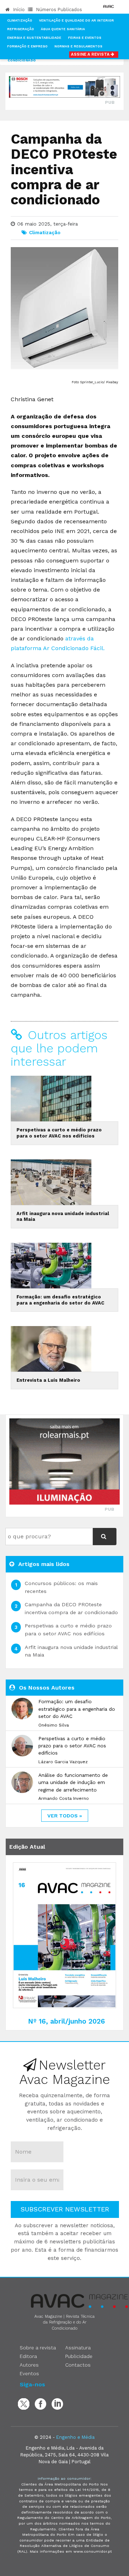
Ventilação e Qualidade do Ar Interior (77, 20)
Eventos (29, 2373)
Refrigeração (21, 29)
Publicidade (79, 2356)
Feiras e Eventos (85, 38)
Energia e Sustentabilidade (34, 38)
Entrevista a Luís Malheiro (48, 1380)
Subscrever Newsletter (65, 2209)
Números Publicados (58, 10)
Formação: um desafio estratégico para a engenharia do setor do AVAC (60, 1300)
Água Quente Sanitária (63, 29)
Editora (28, 2356)
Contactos (78, 2365)
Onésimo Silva (54, 1725)
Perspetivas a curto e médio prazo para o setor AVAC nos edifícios (59, 1133)
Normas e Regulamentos (78, 46)
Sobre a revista (38, 2348)
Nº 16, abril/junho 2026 (66, 2021)
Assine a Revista (91, 54)
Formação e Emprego (27, 46)
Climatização (20, 20)
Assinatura (78, 2348)
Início (18, 10)
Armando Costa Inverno (64, 1798)
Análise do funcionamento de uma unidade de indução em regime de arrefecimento (73, 1782)
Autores (29, 2365)
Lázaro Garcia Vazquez (63, 1762)
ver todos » (65, 1816)
